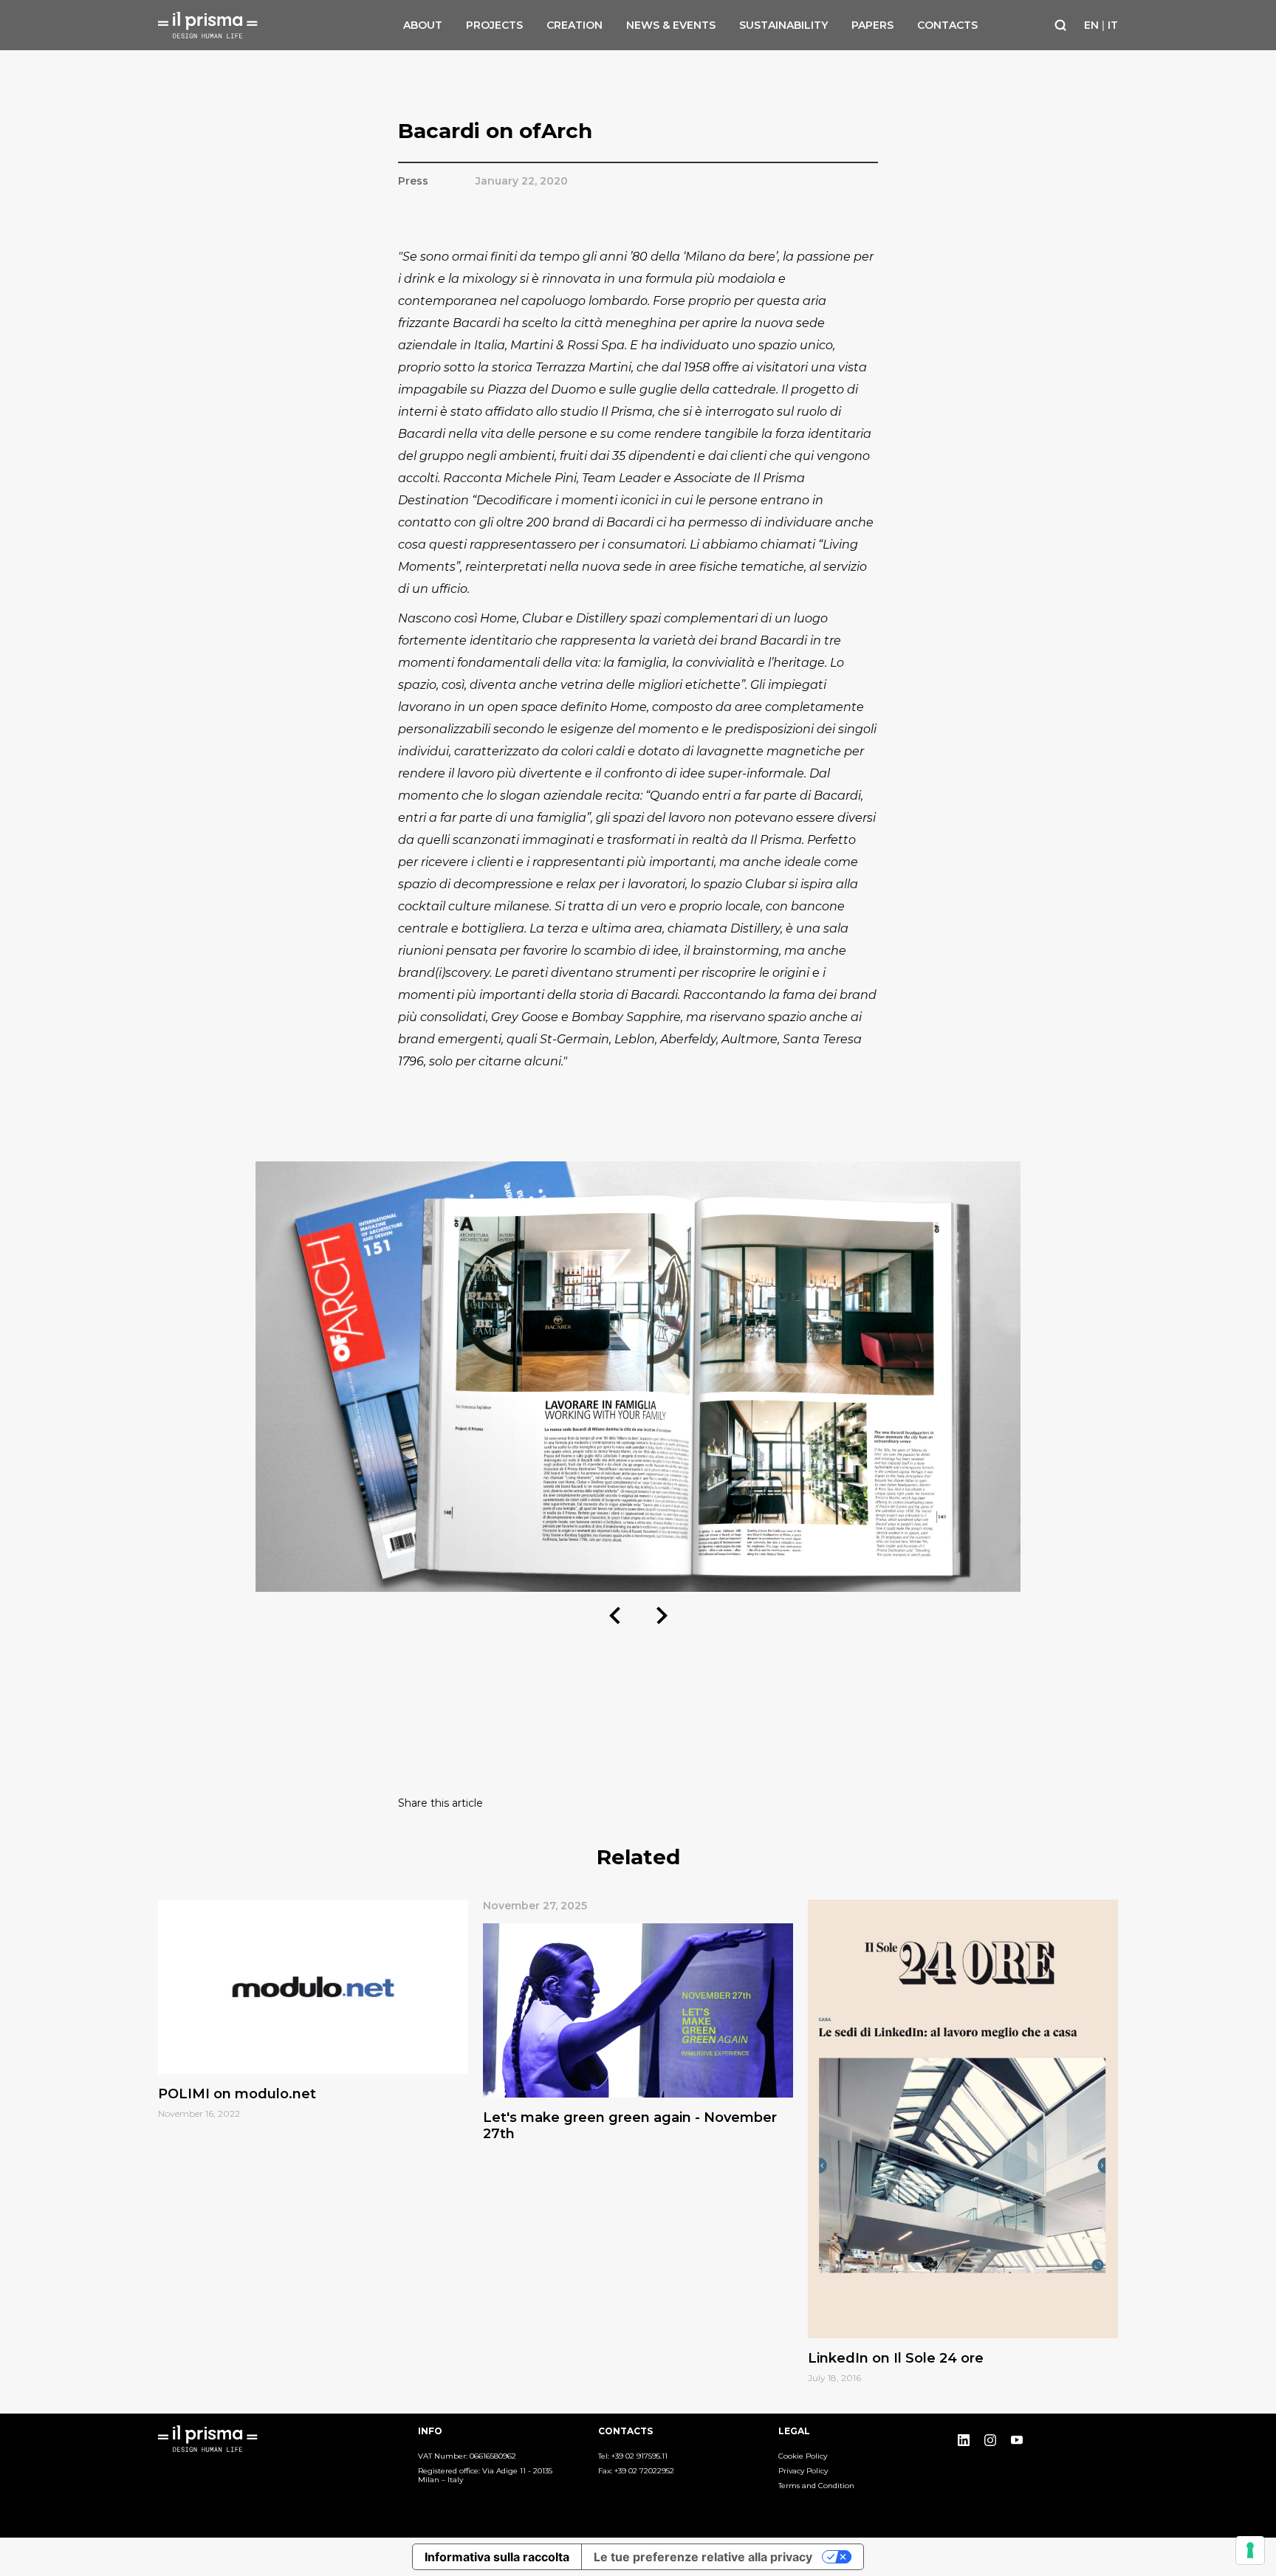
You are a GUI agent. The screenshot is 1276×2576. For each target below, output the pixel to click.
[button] (614, 1615)
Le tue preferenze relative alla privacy (703, 2557)
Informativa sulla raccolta (497, 2557)
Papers (872, 25)
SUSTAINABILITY (783, 25)
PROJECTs (494, 25)
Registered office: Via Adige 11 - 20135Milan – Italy (485, 2476)
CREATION (574, 25)
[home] (213, 25)
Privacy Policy (803, 2471)
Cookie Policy (803, 2456)
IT (1113, 25)
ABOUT (423, 25)
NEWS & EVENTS (671, 25)
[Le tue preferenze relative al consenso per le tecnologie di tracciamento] (1250, 2550)
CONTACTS (947, 25)
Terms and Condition (816, 2486)
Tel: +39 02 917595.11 (633, 2456)
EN (1091, 25)
